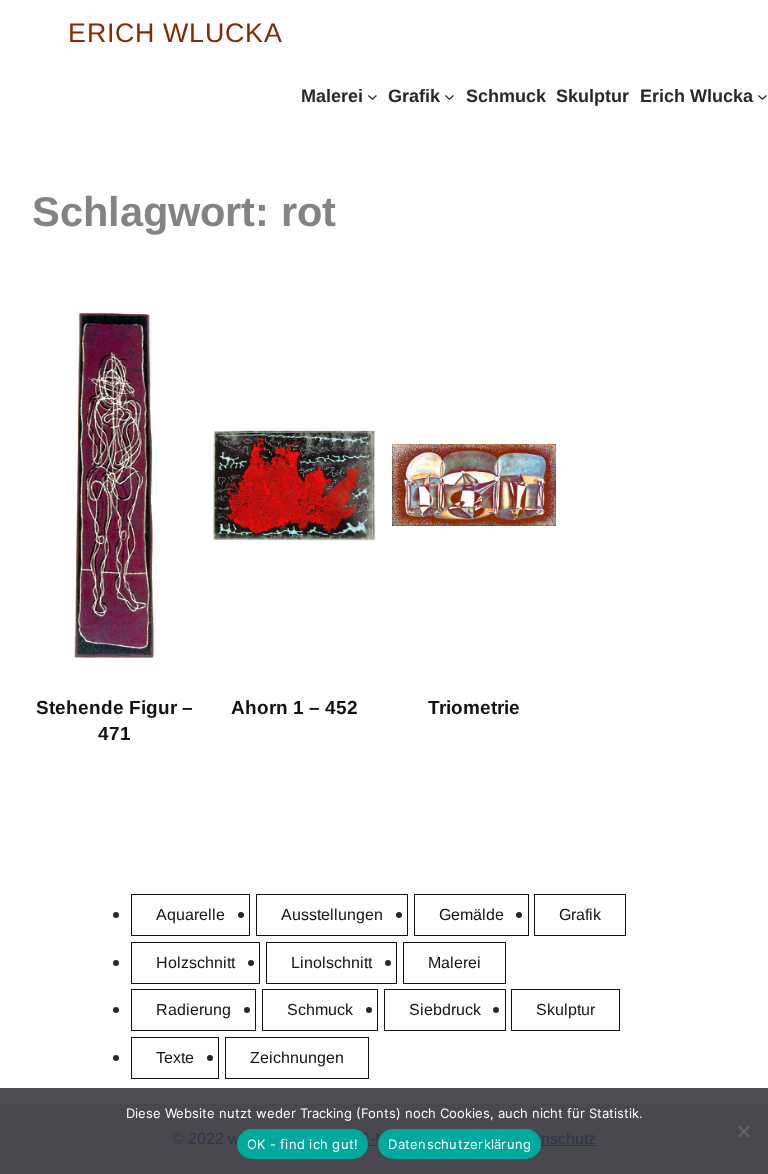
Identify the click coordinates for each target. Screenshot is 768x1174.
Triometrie (474, 707)
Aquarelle (190, 914)
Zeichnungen (297, 1057)
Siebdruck (445, 1009)
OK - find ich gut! (303, 1144)
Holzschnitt (195, 962)
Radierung (193, 1009)
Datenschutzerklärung (459, 1144)
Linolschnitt (331, 962)
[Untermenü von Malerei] (372, 95)
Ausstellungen (332, 914)
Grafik (580, 914)
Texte (175, 1057)
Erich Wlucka (175, 33)
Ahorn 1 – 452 (294, 707)
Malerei (454, 962)
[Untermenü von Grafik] (449, 95)
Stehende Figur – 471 (114, 721)
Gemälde (471, 914)
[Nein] (743, 1131)
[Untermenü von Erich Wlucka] (762, 95)
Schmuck (320, 1009)
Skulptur (565, 1009)
